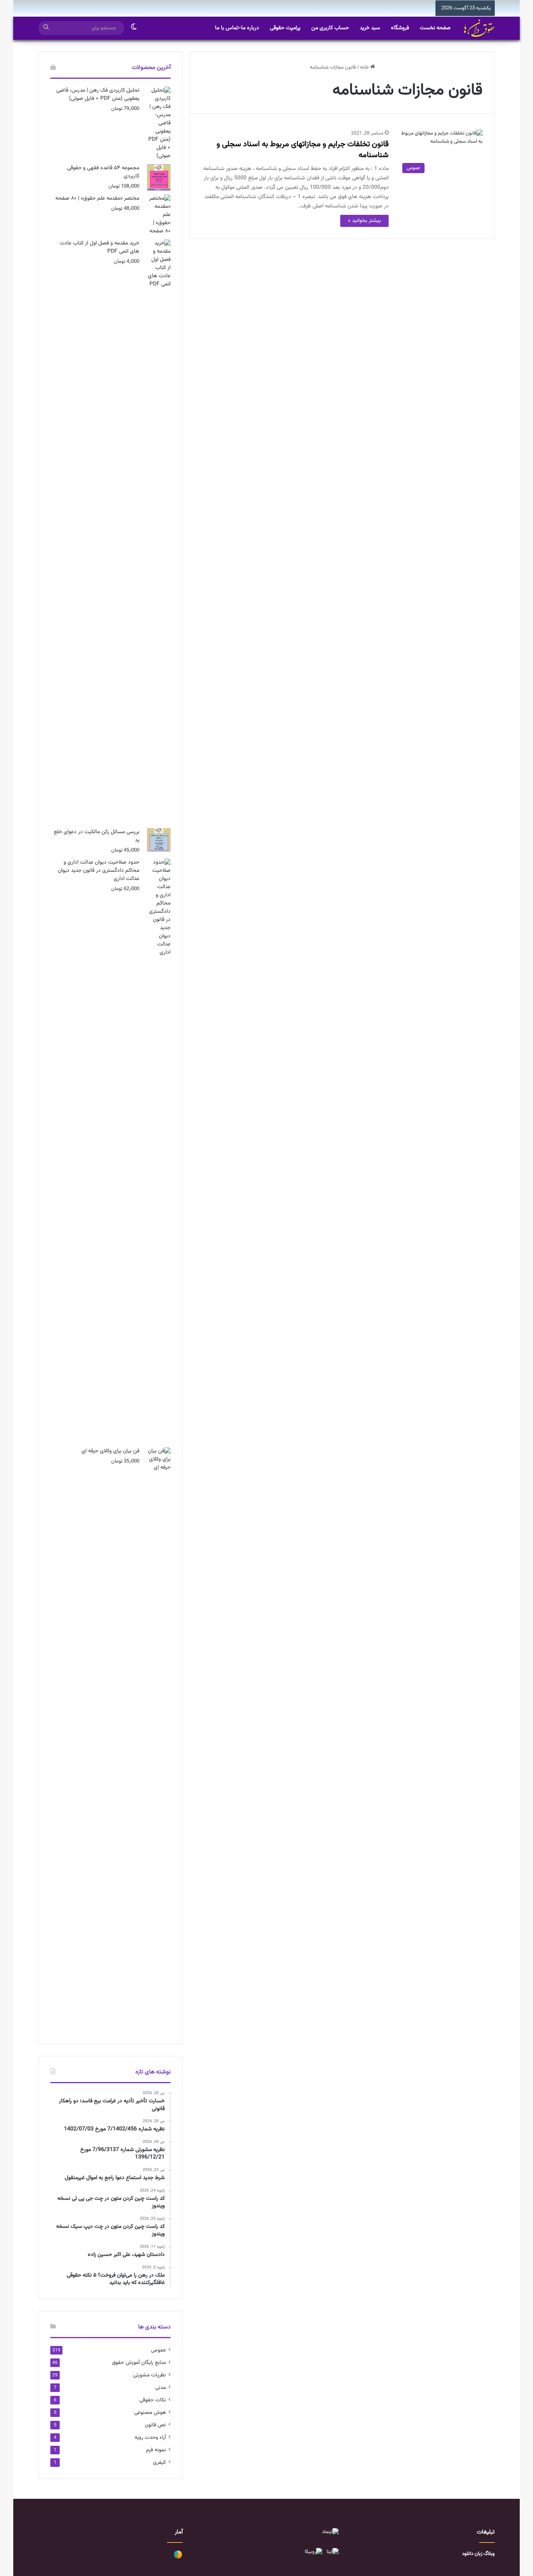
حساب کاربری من (330, 28)
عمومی (158, 2350)
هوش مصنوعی (150, 2412)
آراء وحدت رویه (150, 2437)
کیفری (159, 2462)
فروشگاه (400, 28)
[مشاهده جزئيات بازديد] (178, 2558)
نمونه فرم (156, 2450)
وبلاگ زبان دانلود (478, 2554)
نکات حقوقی (153, 2400)
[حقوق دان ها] (479, 28)
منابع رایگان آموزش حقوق (139, 2363)
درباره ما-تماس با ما (237, 28)
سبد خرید (370, 28)
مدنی (161, 2387)
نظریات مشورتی (149, 2375)
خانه (365, 67)
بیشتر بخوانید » (364, 221)
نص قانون (155, 2425)
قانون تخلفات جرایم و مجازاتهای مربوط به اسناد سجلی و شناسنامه (303, 150)
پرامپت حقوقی (285, 28)
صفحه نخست (435, 28)
